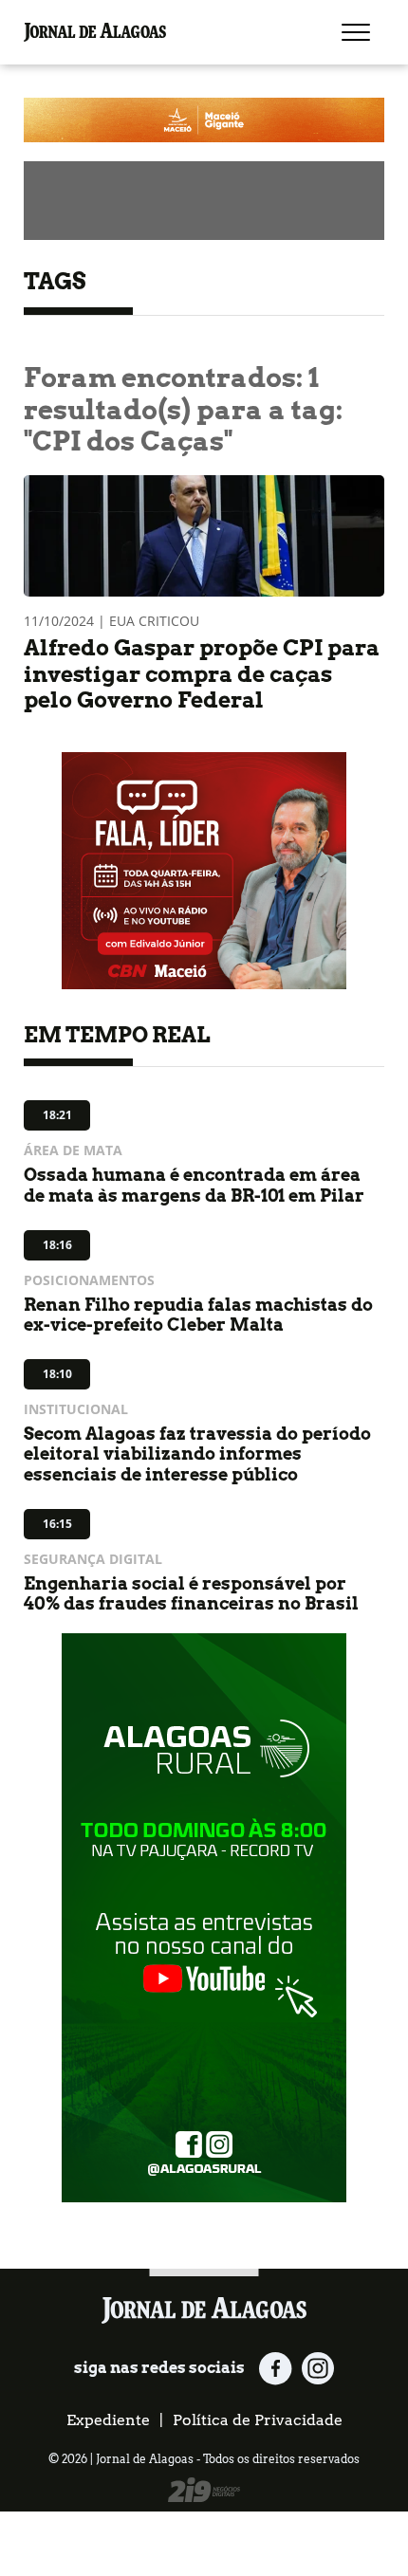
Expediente (108, 2420)
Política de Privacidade (258, 2420)
